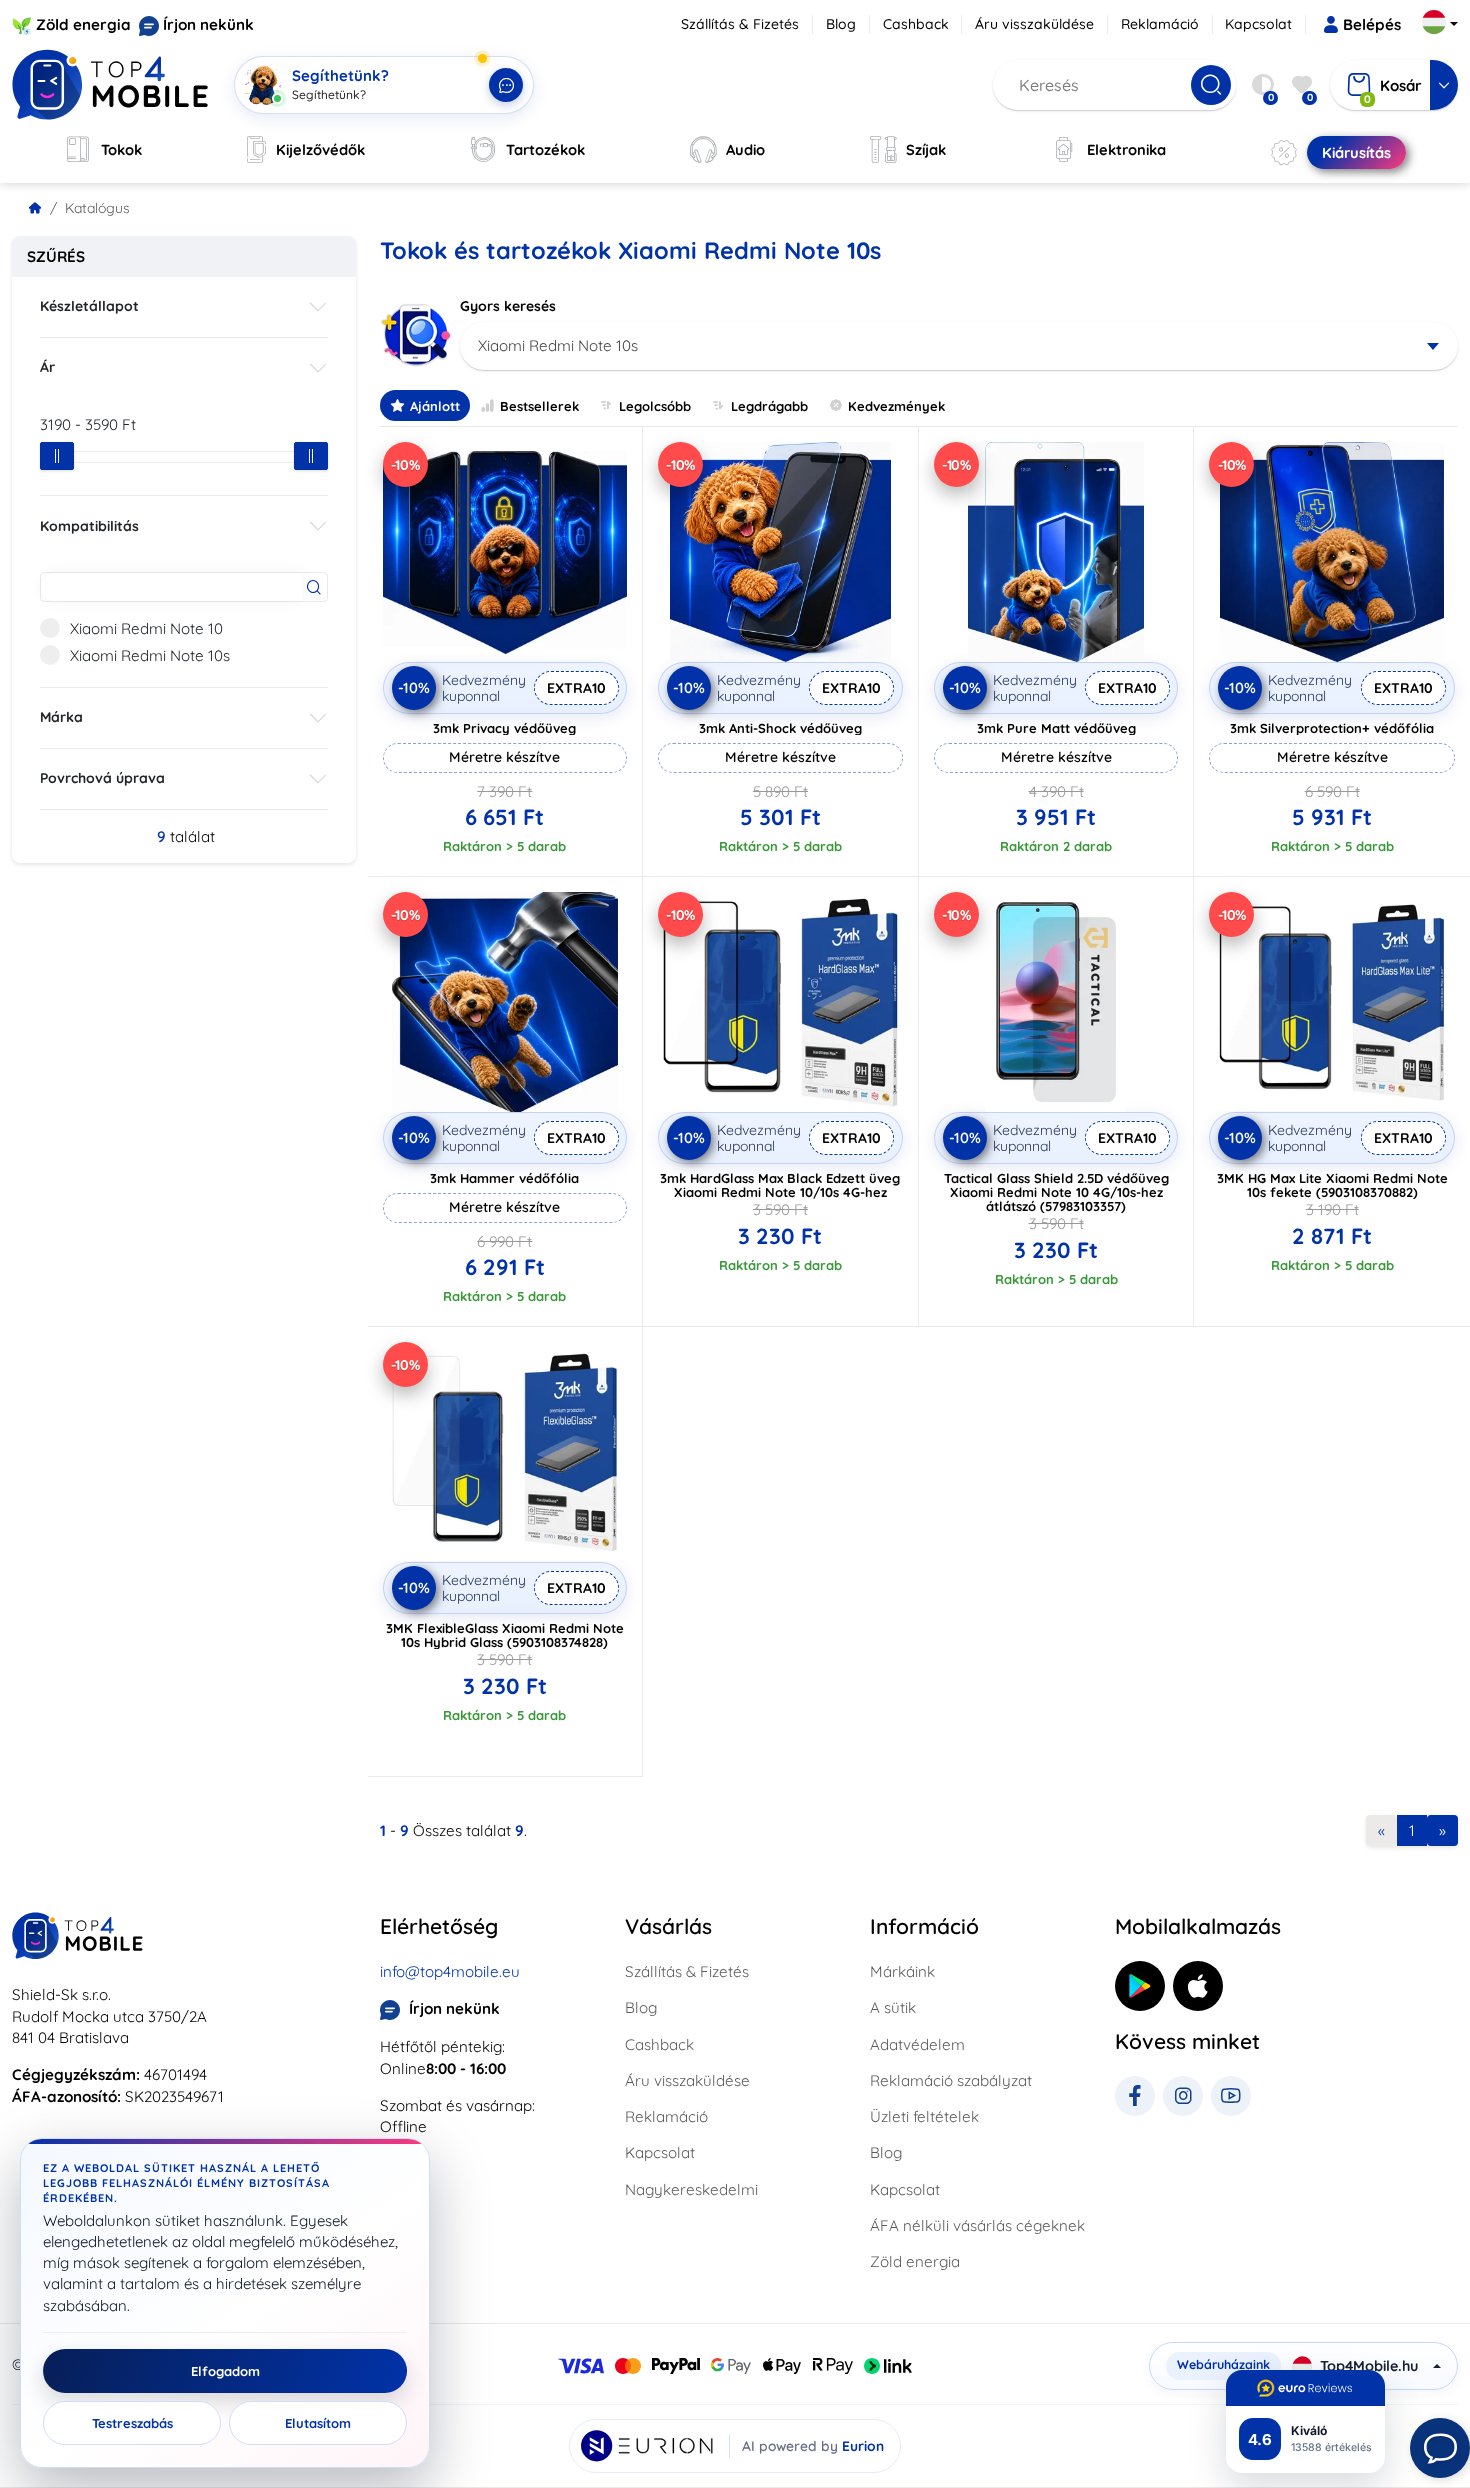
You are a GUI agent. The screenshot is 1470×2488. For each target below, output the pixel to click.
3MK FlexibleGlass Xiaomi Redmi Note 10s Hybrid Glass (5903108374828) (505, 1635)
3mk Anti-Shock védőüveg (780, 728)
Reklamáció (1160, 24)
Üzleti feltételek (924, 2116)
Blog (841, 24)
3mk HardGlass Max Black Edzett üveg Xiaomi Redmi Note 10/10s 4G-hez (780, 1185)
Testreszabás (132, 2423)
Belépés (1372, 24)
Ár (47, 367)
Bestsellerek (539, 406)
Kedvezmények (896, 406)
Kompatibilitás (89, 526)
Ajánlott (435, 406)
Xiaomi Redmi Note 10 (146, 628)
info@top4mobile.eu (450, 1971)
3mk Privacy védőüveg (504, 728)
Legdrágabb (769, 406)
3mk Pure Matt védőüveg (1056, 728)
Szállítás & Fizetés (740, 24)
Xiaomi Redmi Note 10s (150, 655)
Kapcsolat (1258, 24)
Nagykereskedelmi (691, 2189)
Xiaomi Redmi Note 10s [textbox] (558, 345)
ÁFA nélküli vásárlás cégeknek (977, 2225)
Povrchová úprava (102, 778)
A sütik (893, 2007)
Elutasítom (318, 2423)
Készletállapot (89, 306)
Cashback (916, 24)
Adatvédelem (917, 2044)
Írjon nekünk (208, 24)
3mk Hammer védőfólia (504, 1178)
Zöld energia (83, 24)
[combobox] (959, 346)
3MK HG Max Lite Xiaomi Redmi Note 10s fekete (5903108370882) (1332, 1185)
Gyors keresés (508, 306)
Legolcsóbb (655, 406)
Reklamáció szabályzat (951, 2080)
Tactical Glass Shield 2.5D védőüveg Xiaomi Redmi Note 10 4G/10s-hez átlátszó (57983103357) (1056, 1192)
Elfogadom (225, 2371)
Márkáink (902, 1971)
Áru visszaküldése (1034, 24)
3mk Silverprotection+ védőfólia (1332, 728)
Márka (61, 717)
